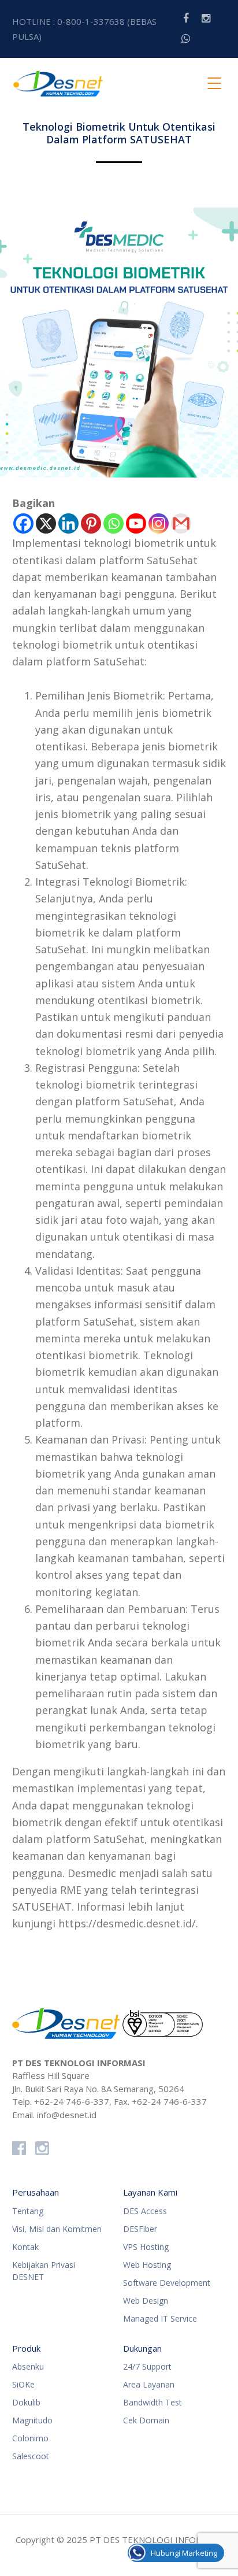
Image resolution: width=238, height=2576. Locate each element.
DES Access (145, 2211)
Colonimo (30, 2438)
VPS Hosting (146, 2247)
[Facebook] (23, 523)
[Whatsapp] (114, 523)
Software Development (167, 2283)
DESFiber (140, 2229)
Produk (26, 2348)
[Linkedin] (68, 523)
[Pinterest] (91, 523)
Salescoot (31, 2456)
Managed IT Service (160, 2318)
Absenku (28, 2366)
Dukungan (142, 2348)
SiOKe (23, 2384)
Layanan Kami (150, 2192)
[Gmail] (181, 523)
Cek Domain (146, 2420)
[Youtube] (136, 523)
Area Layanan (149, 2384)
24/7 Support (147, 2366)
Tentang (28, 2211)
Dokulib (26, 2402)
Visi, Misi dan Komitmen (57, 2229)
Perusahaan (36, 2192)
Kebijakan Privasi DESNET (44, 2271)
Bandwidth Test (153, 2402)
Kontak (25, 2247)
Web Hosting (147, 2265)
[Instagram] (159, 523)
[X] (46, 523)
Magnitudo (32, 2420)
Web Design (146, 2301)
